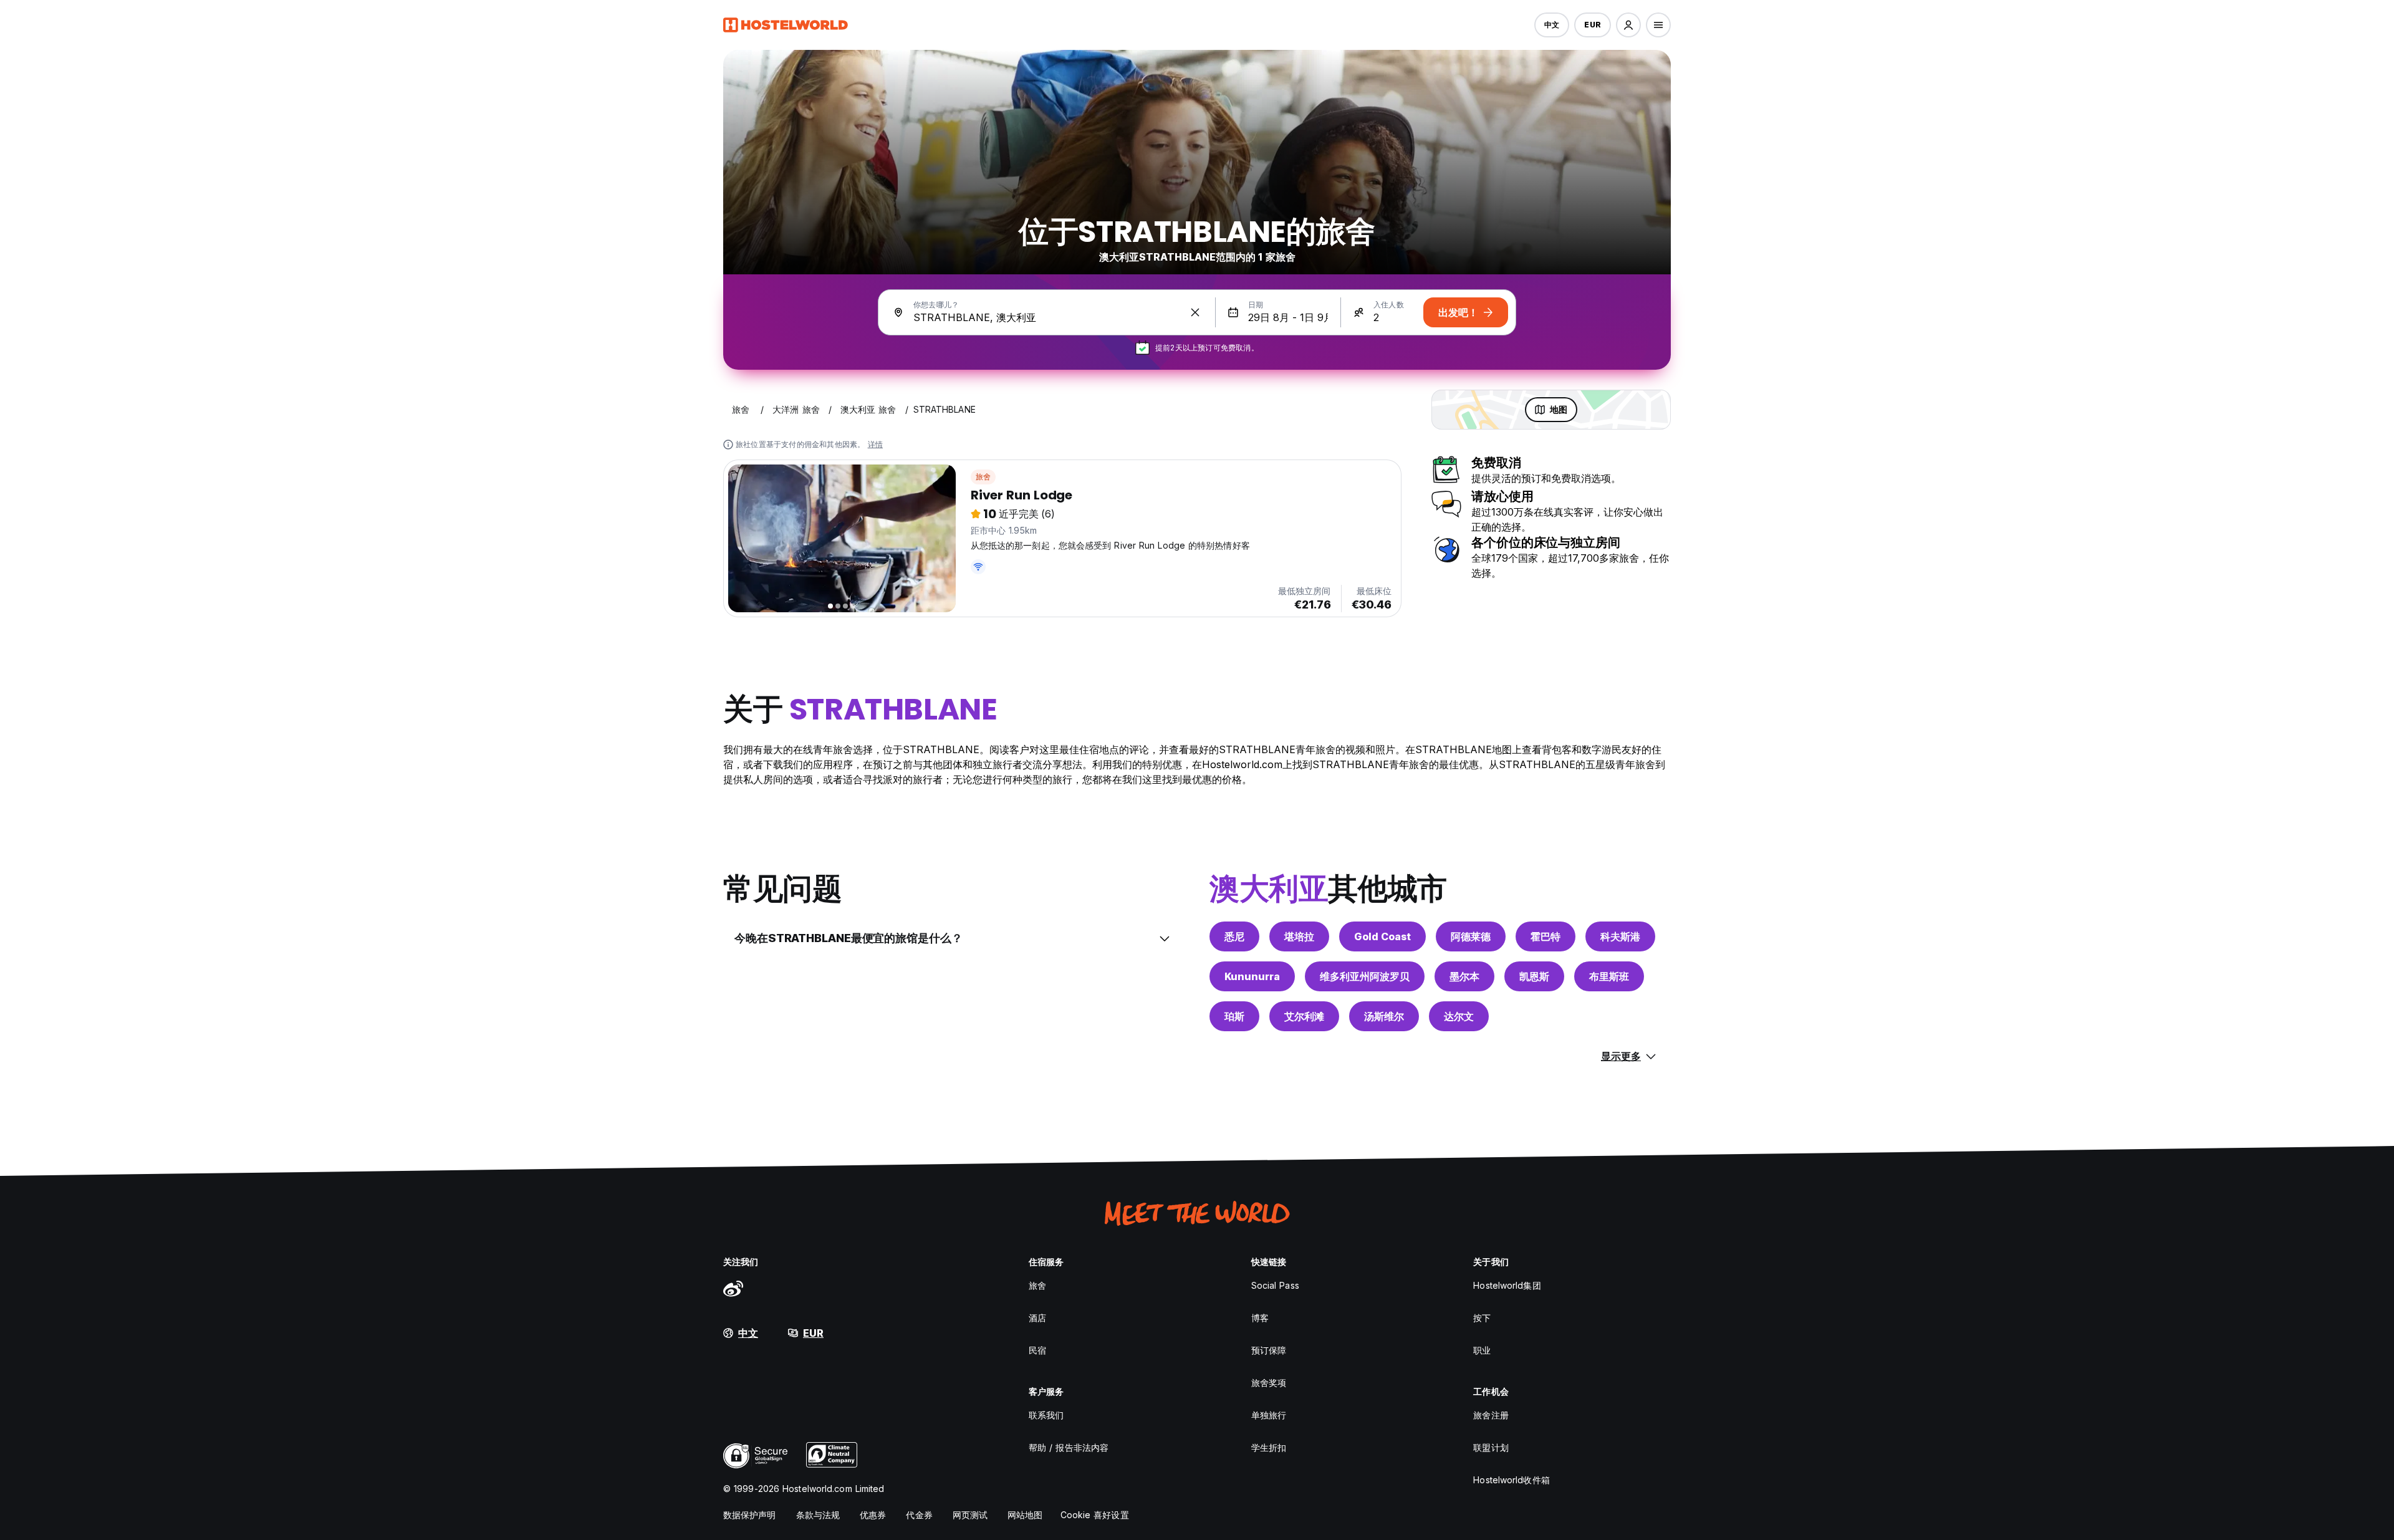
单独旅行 (1269, 1415)
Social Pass (1275, 1285)
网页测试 (970, 1515)
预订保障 (1269, 1350)
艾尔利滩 (1304, 1016)
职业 (1482, 1350)
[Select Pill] (1628, 25)
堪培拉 (1299, 936)
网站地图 (1025, 1515)
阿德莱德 (1471, 936)
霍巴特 (1546, 936)
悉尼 (1234, 936)
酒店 (1037, 1318)
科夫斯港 (1620, 936)
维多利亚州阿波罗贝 (1365, 976)
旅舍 (983, 477)
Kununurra (1252, 976)
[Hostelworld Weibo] (733, 1288)
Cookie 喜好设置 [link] (1095, 1515)
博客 (1260, 1318)
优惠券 (873, 1515)
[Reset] (1195, 312)
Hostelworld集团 (1507, 1285)
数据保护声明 (750, 1515)
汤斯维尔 (1384, 1016)
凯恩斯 (1534, 976)
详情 (875, 444)
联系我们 (1046, 1415)
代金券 (919, 1515)
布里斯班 (1609, 976)
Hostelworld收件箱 (1511, 1480)
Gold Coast (1382, 936)
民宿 (1037, 1350)
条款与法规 (818, 1515)
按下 (1482, 1318)
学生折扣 (1269, 1447)
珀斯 (1234, 1016)
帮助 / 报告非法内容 (1069, 1447)
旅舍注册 (1491, 1415)
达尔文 (1459, 1016)
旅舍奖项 (1269, 1383)
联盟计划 (1491, 1447)
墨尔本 (1464, 976)
